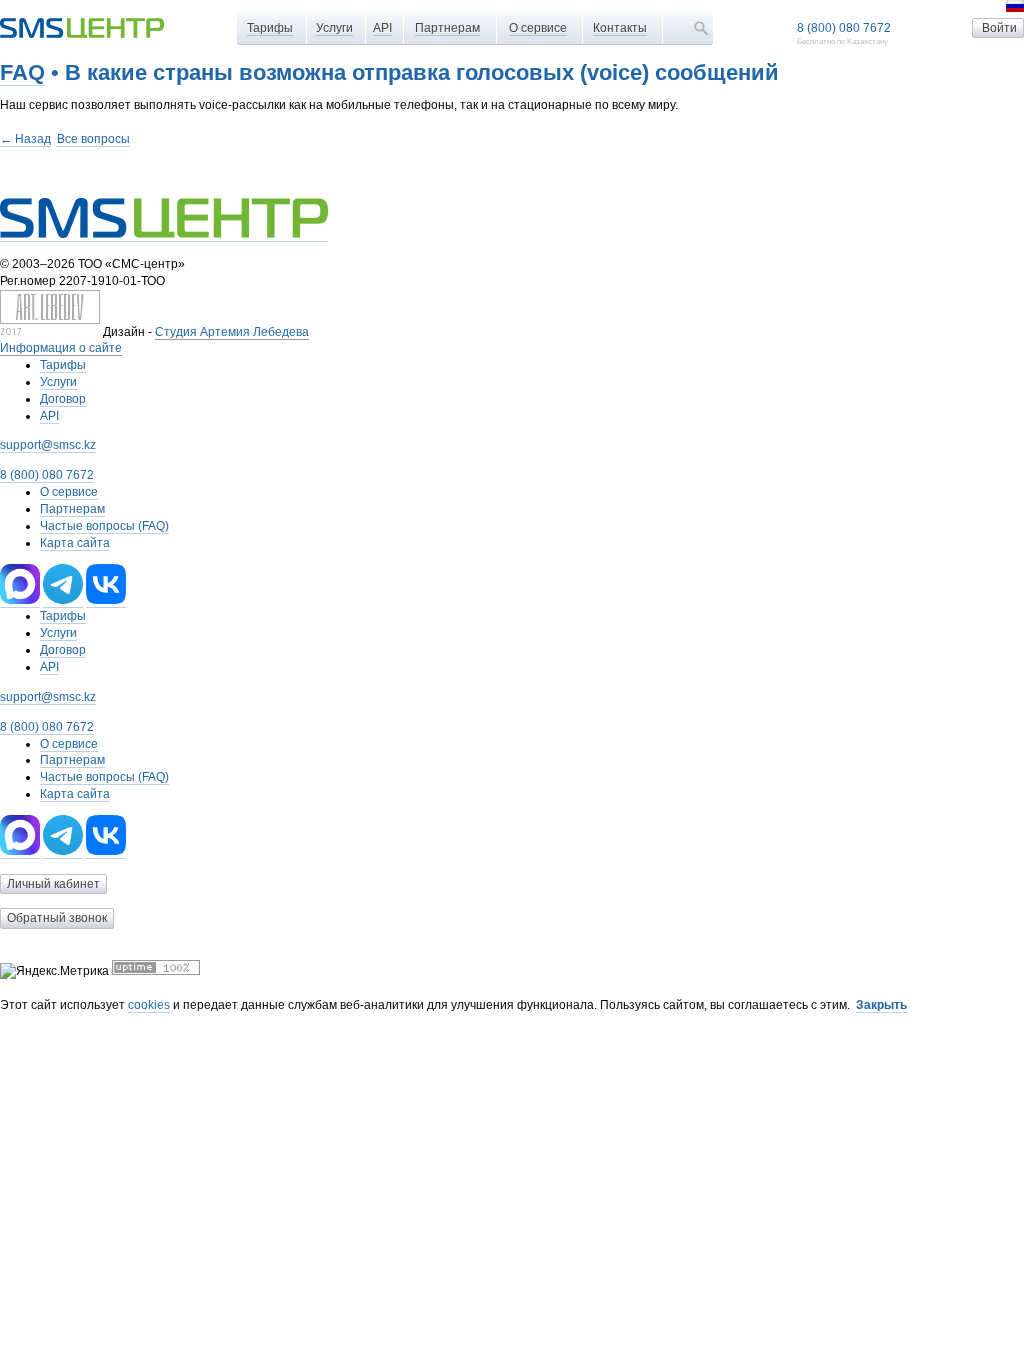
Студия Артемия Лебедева (232, 332)
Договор (63, 399)
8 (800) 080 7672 (844, 28)
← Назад (25, 139)
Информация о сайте (61, 348)
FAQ (22, 72)
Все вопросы (93, 139)
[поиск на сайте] (701, 28)
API (382, 28)
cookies (149, 1005)
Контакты (620, 28)
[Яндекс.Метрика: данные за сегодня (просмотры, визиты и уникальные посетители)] (54, 971)
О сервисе (538, 28)
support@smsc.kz (48, 445)
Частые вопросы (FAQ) (104, 526)
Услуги (334, 28)
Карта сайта (75, 543)
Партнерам (447, 28)
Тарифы (270, 28)
